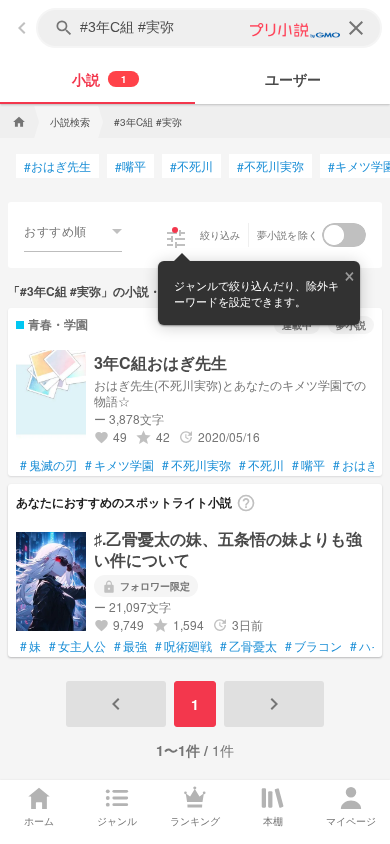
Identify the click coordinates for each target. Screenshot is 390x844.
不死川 (191, 166)
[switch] (344, 235)
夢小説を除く (288, 235)
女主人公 (77, 646)
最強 (130, 646)
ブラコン (313, 646)
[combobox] (73, 231)
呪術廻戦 (183, 646)
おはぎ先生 (57, 166)
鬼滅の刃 (48, 465)
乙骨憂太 (248, 646)
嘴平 (130, 166)
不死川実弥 (270, 166)
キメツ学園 (119, 465)
